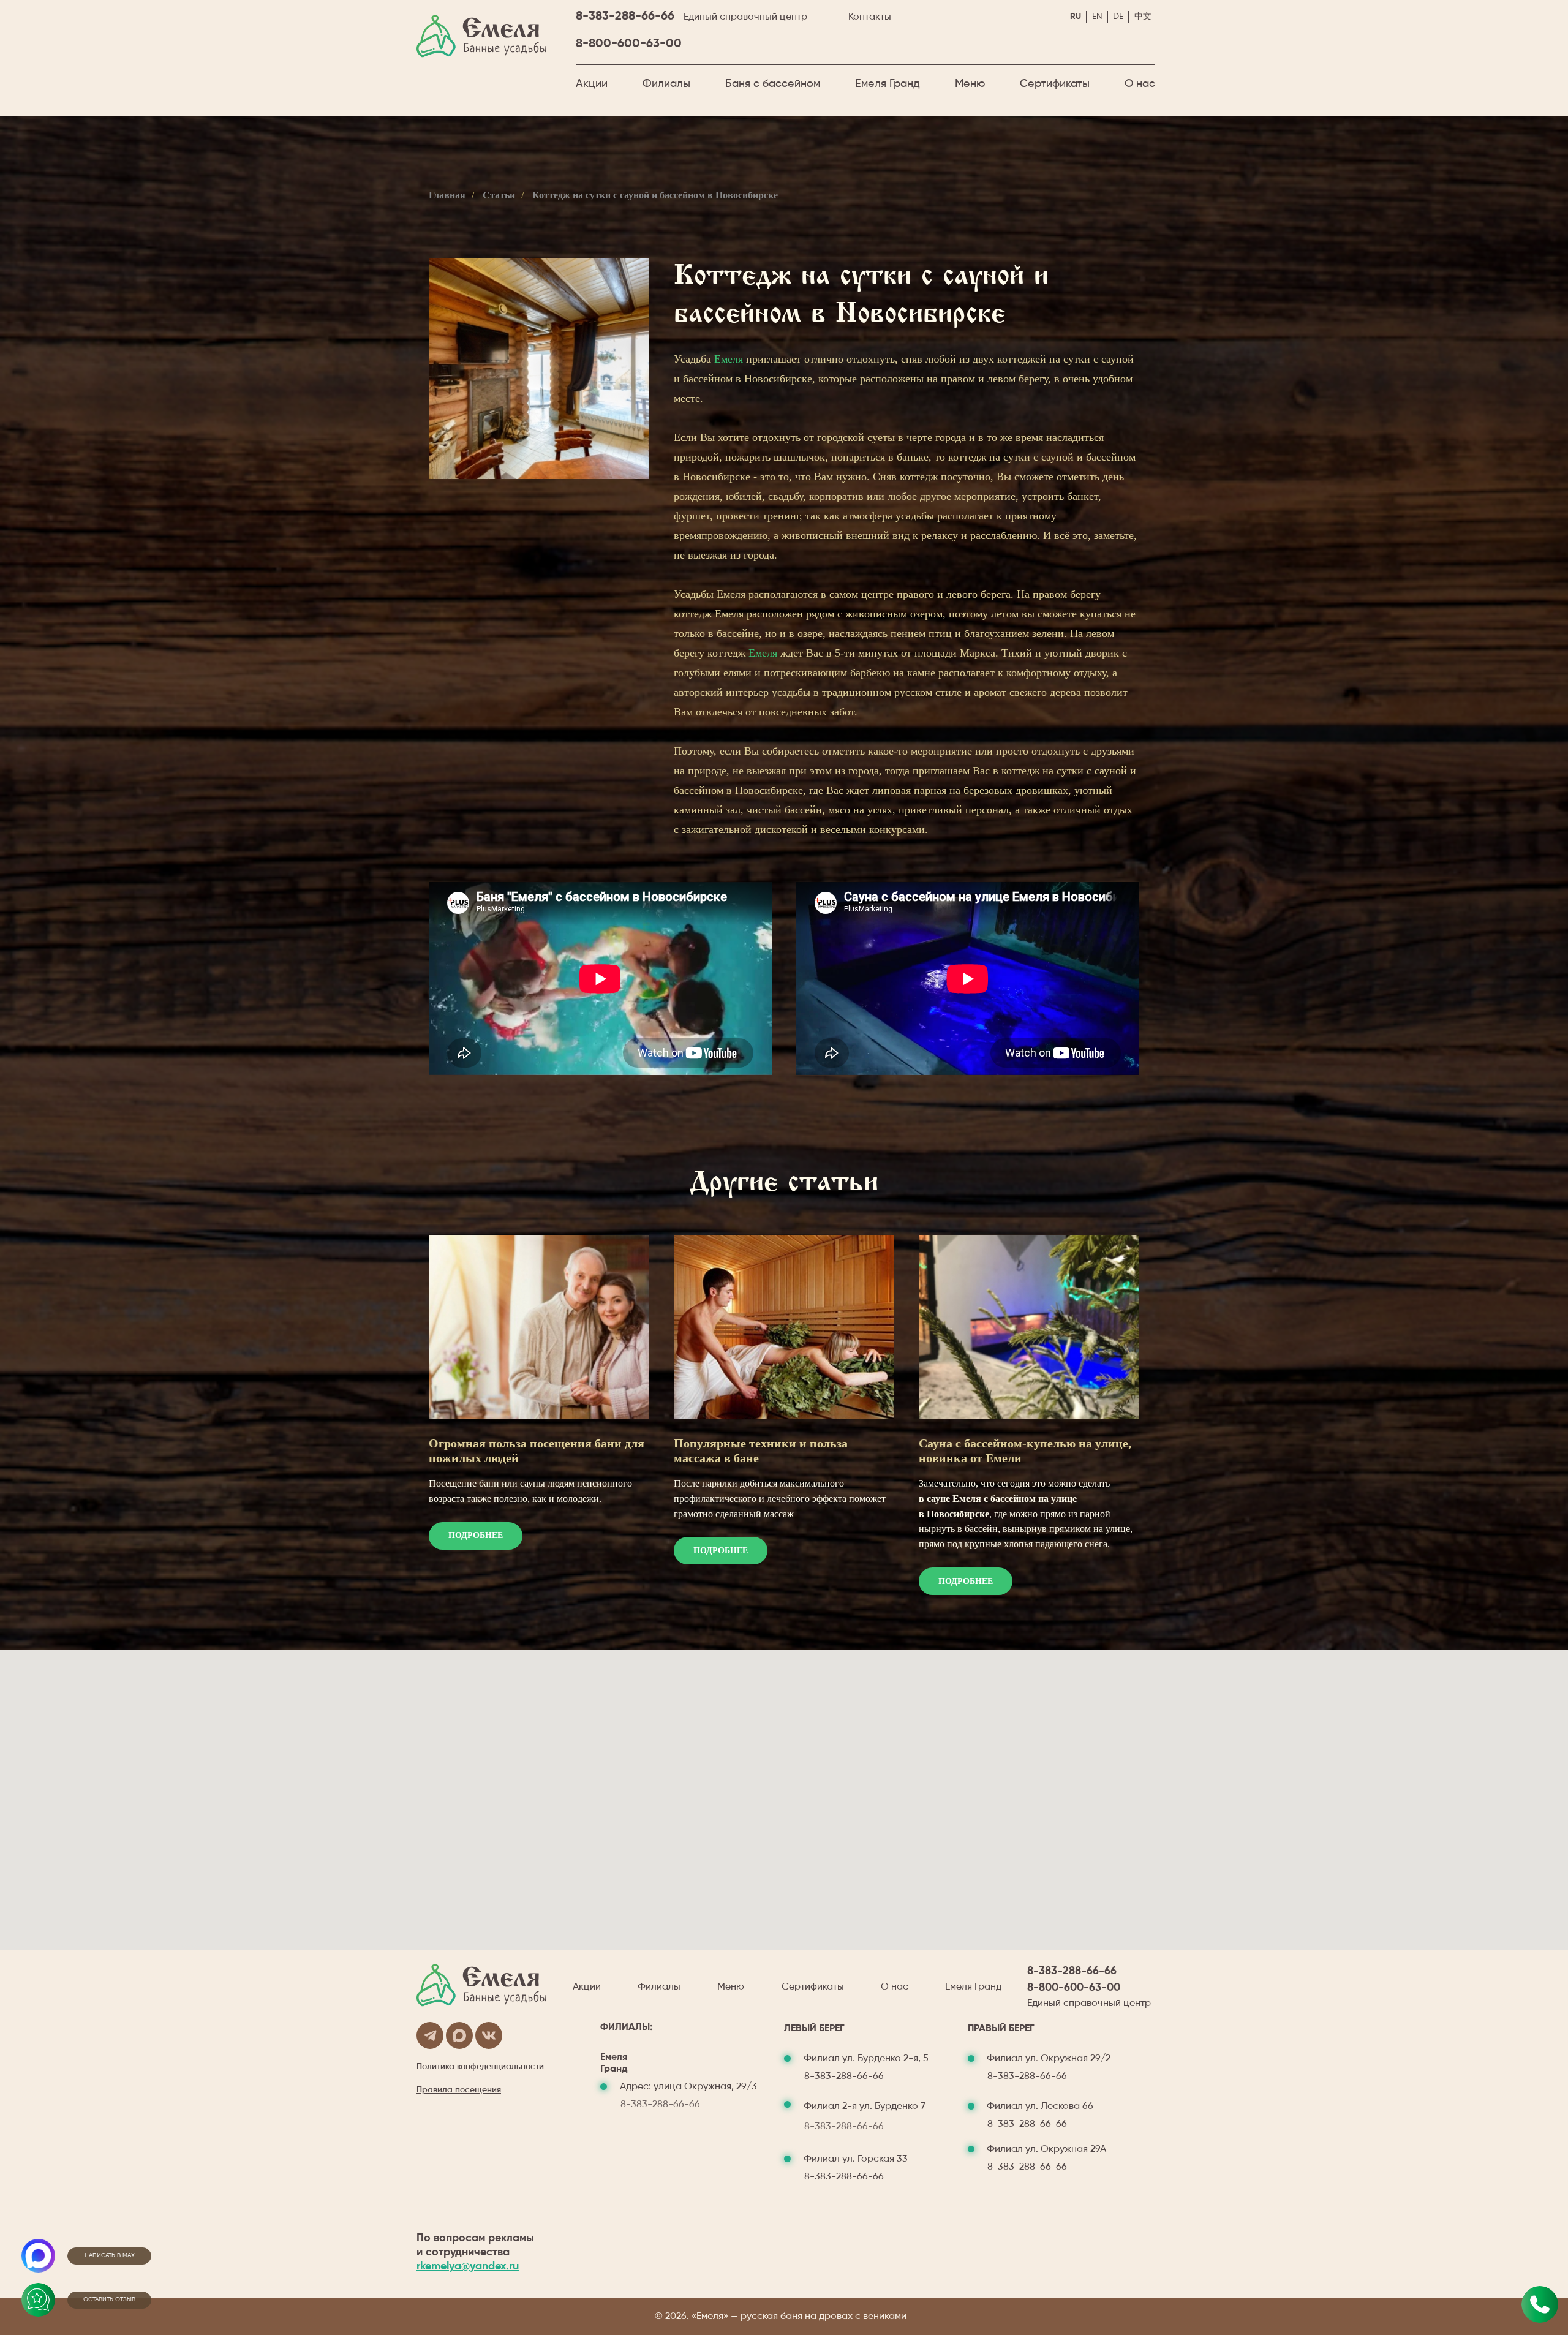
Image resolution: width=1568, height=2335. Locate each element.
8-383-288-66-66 (625, 17)
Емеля (729, 359)
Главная (447, 195)
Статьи (499, 195)
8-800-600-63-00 (629, 44)
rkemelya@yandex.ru (468, 2266)
